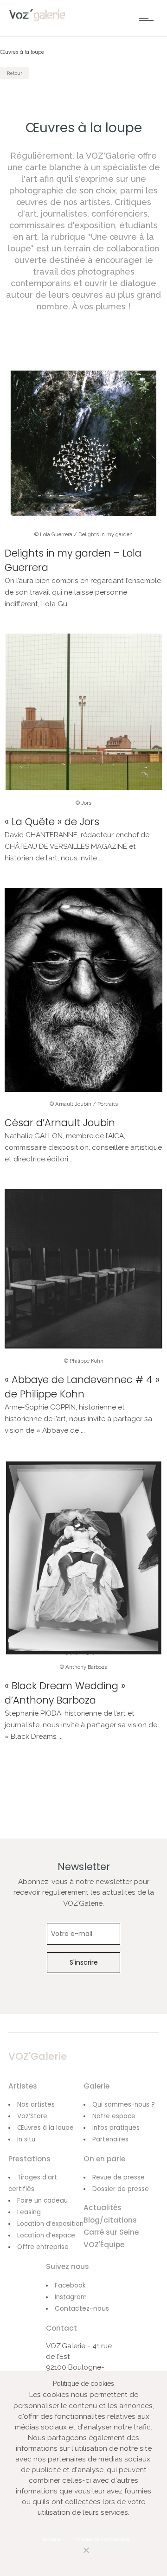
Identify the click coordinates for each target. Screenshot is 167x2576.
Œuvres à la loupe (45, 2128)
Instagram (71, 2297)
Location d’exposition (50, 2224)
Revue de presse (119, 2177)
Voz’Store (32, 2116)
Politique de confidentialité (102, 2539)
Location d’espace (46, 2235)
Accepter (51, 2539)
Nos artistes (36, 2105)
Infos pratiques (116, 2128)
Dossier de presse (121, 2189)
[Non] (77, 2555)
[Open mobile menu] (148, 18)
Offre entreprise (43, 2247)
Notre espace (114, 2116)
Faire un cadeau (42, 2201)
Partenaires (110, 2139)
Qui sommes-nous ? (124, 2105)
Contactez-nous (82, 2308)
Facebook (70, 2285)
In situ (26, 2139)
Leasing (29, 2212)
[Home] (37, 19)
